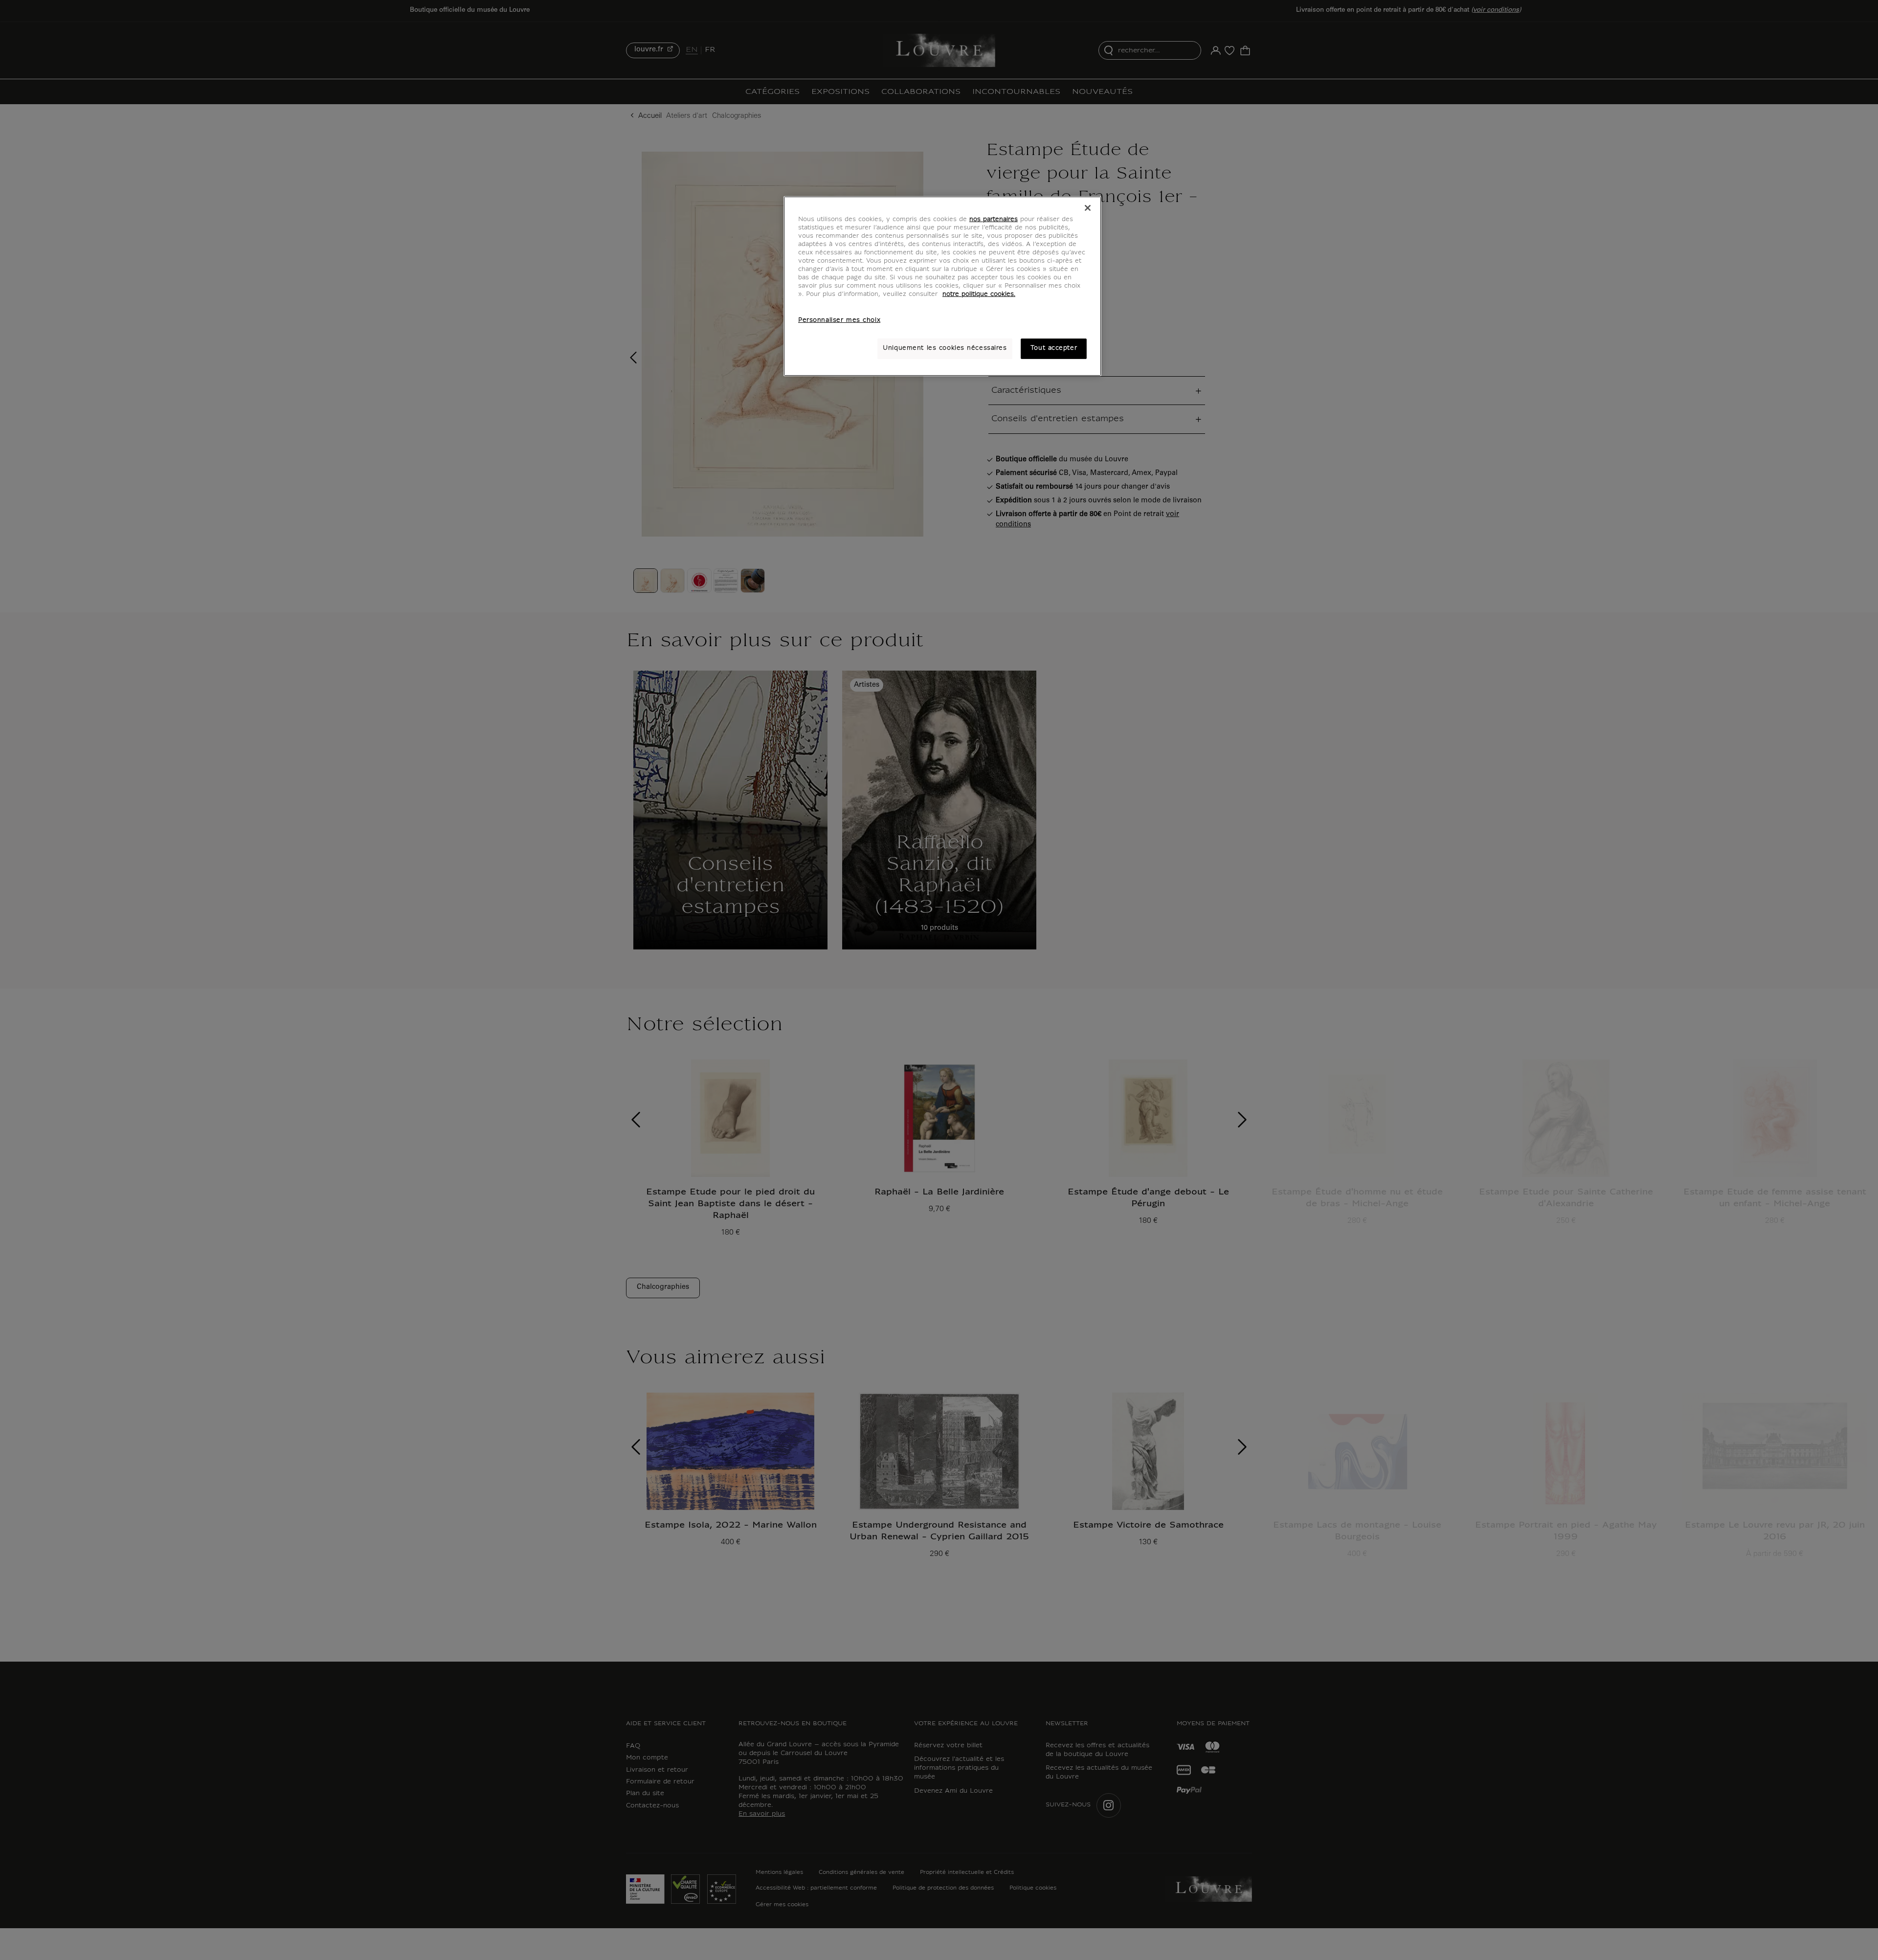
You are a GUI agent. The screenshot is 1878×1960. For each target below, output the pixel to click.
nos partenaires (994, 220)
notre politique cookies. (979, 294)
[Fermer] (1088, 208)
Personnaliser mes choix (839, 320)
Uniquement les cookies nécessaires (945, 348)
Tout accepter (1054, 348)
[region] (942, 286)
